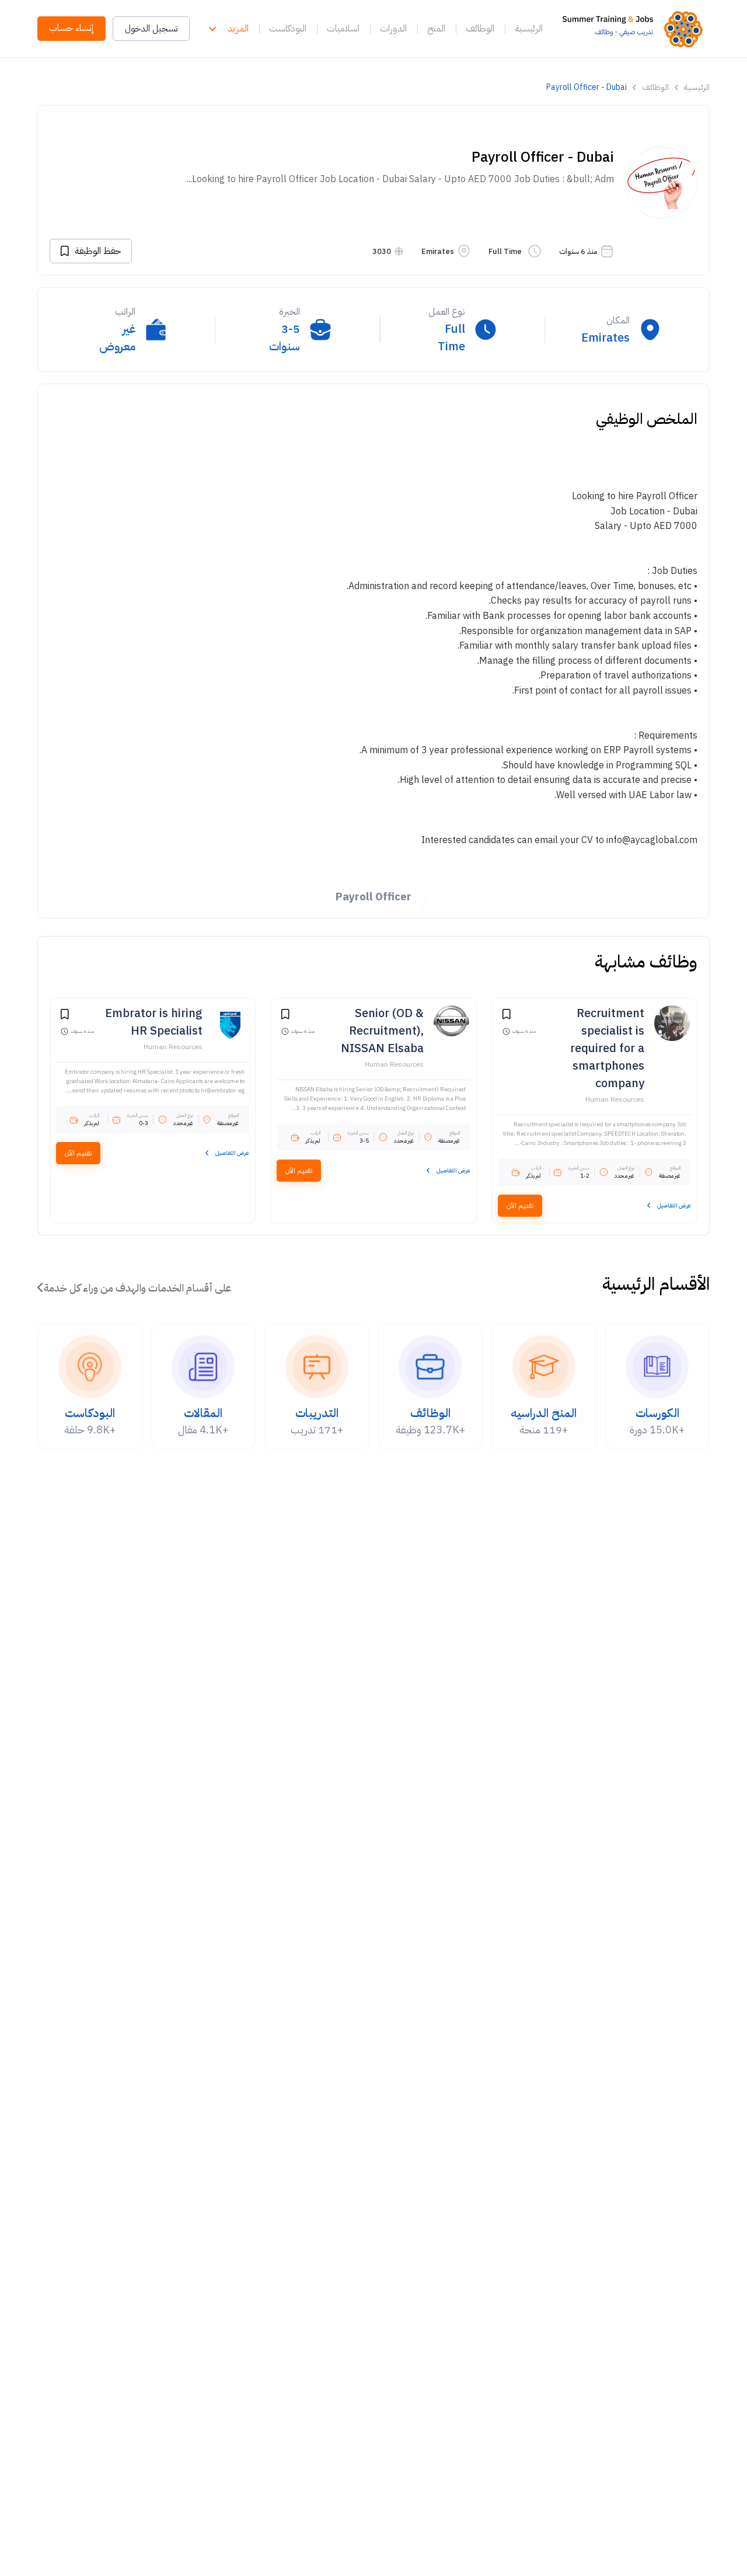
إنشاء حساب (71, 28)
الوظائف (480, 29)
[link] (636, 29)
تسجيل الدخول (151, 29)
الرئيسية (529, 29)
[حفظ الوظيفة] (507, 1016)
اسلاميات (343, 29)
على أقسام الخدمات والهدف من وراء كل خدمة (137, 1288)
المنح (436, 29)
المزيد (238, 29)
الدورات (393, 29)
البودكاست (288, 29)
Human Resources (615, 1099)
